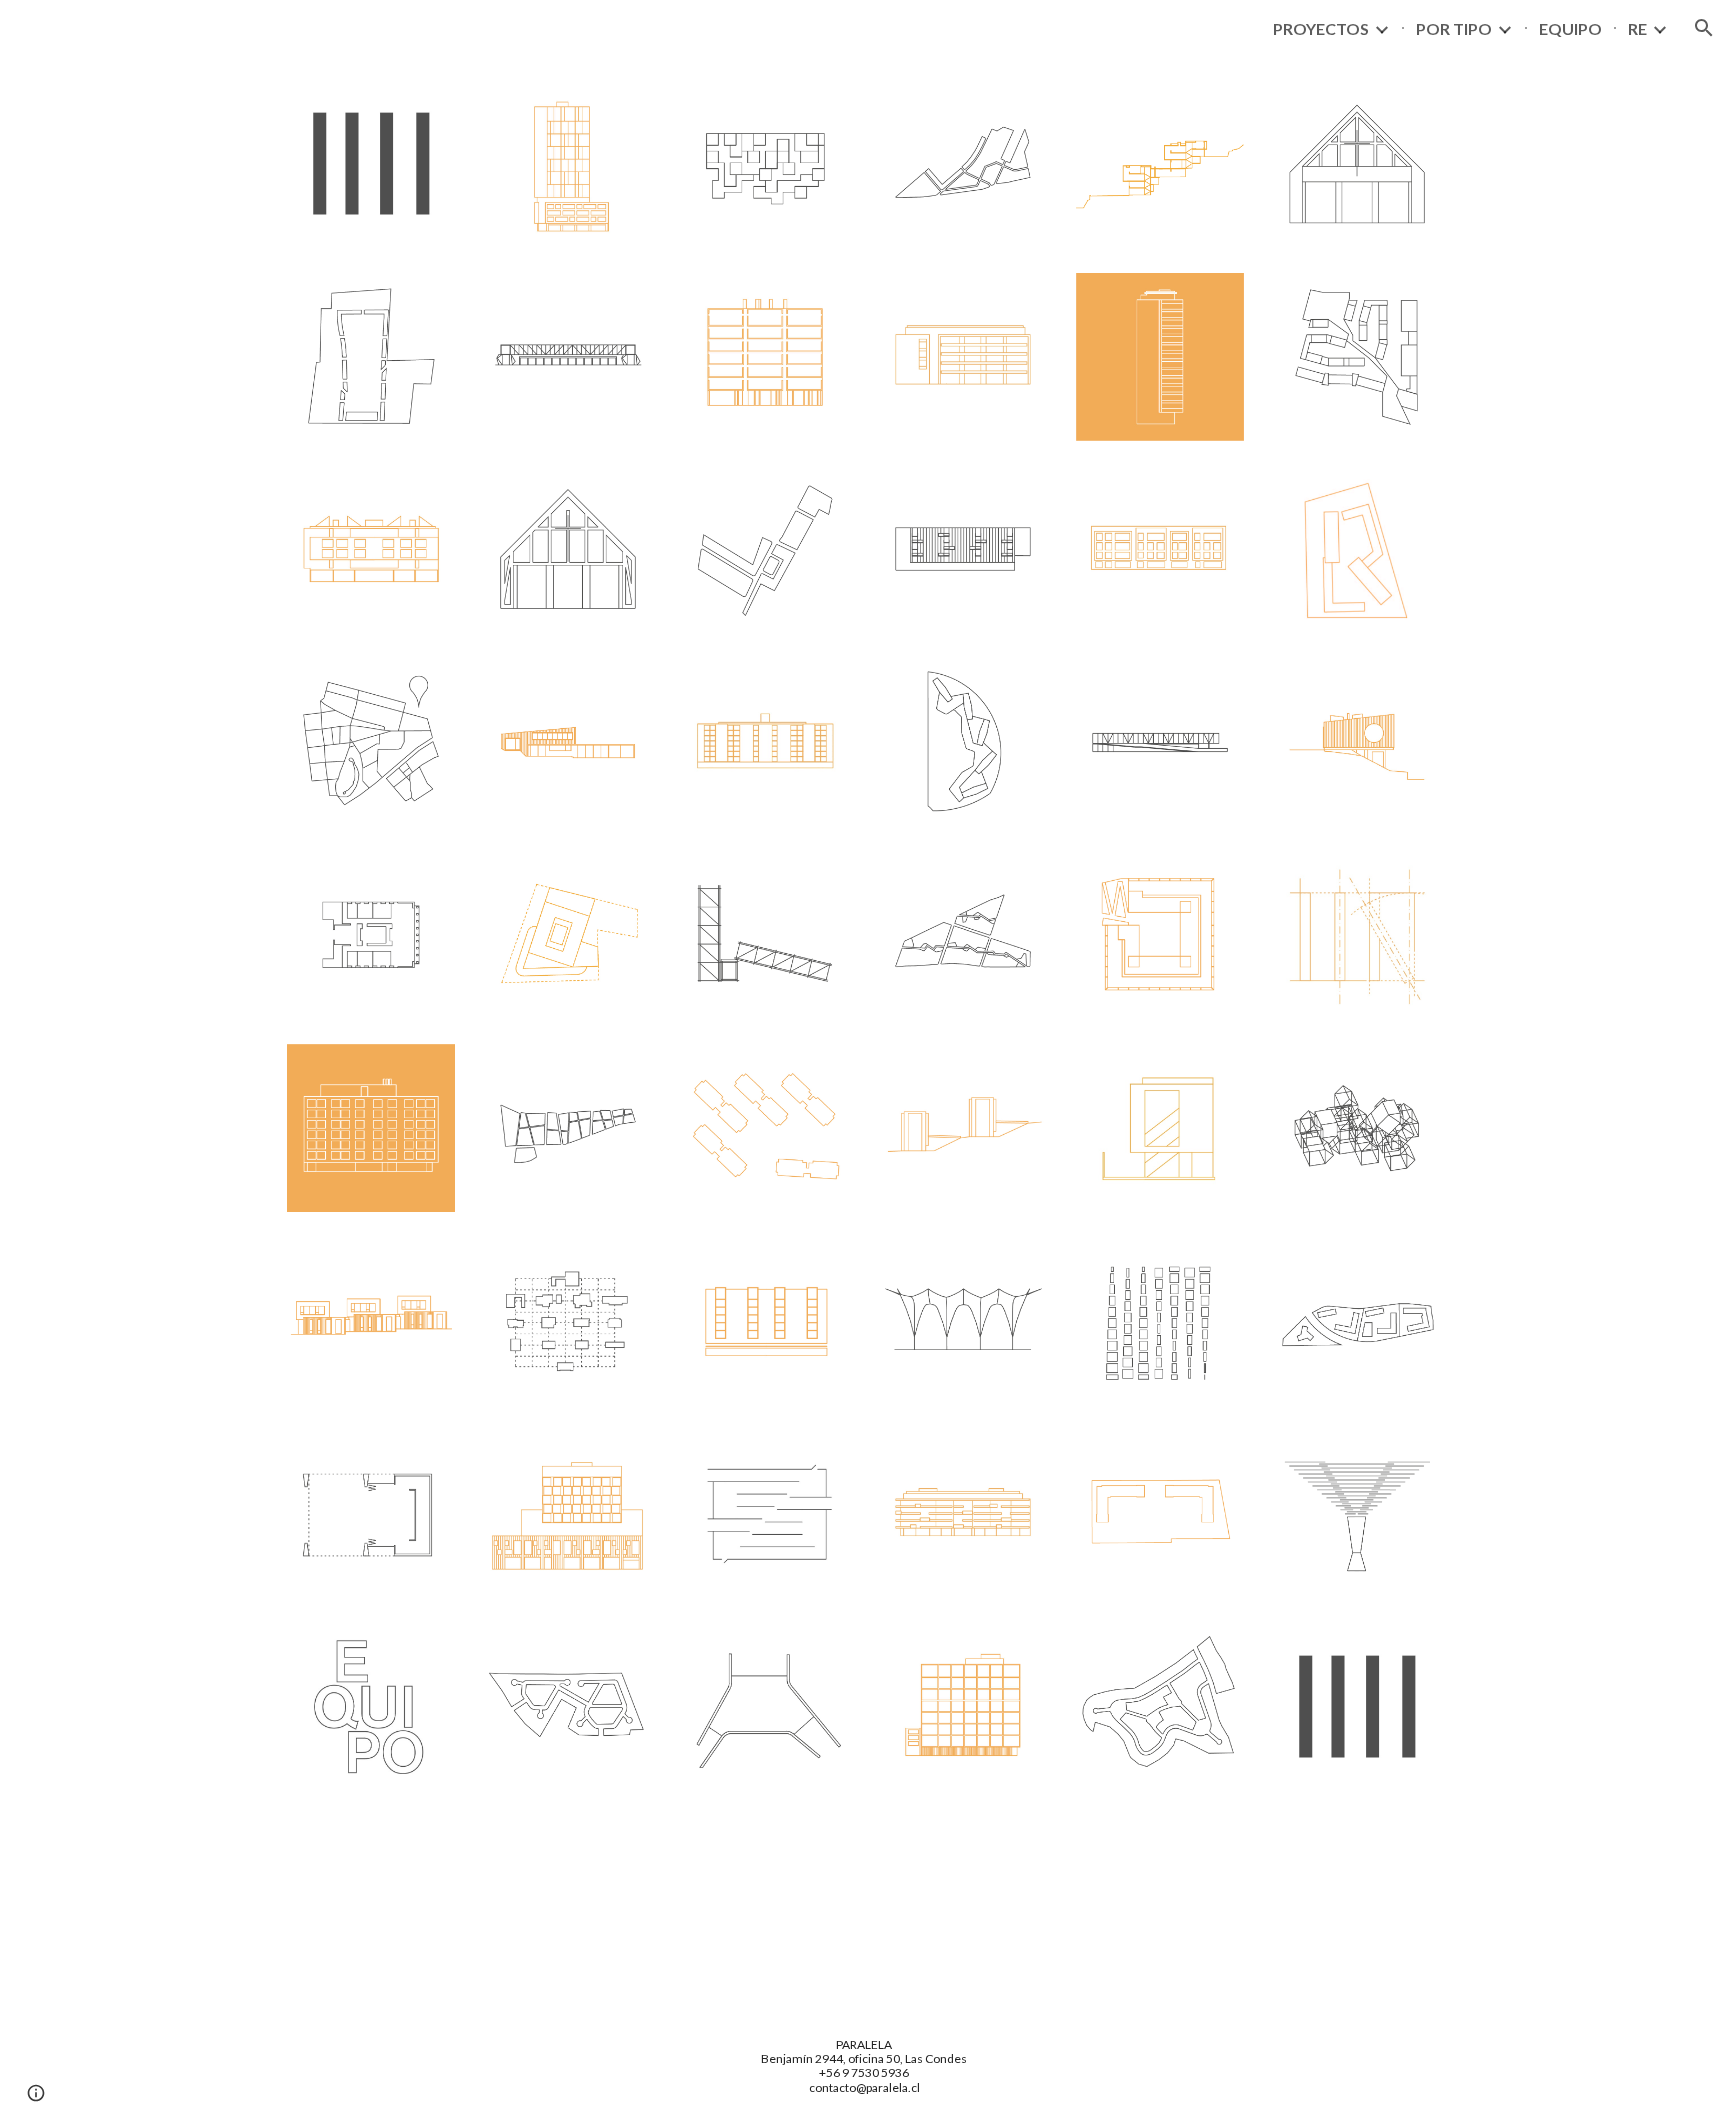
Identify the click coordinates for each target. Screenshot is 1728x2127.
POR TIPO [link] (1454, 28)
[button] (1704, 28)
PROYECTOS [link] (1321, 28)
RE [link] (1637, 28)
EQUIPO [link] (1570, 28)
